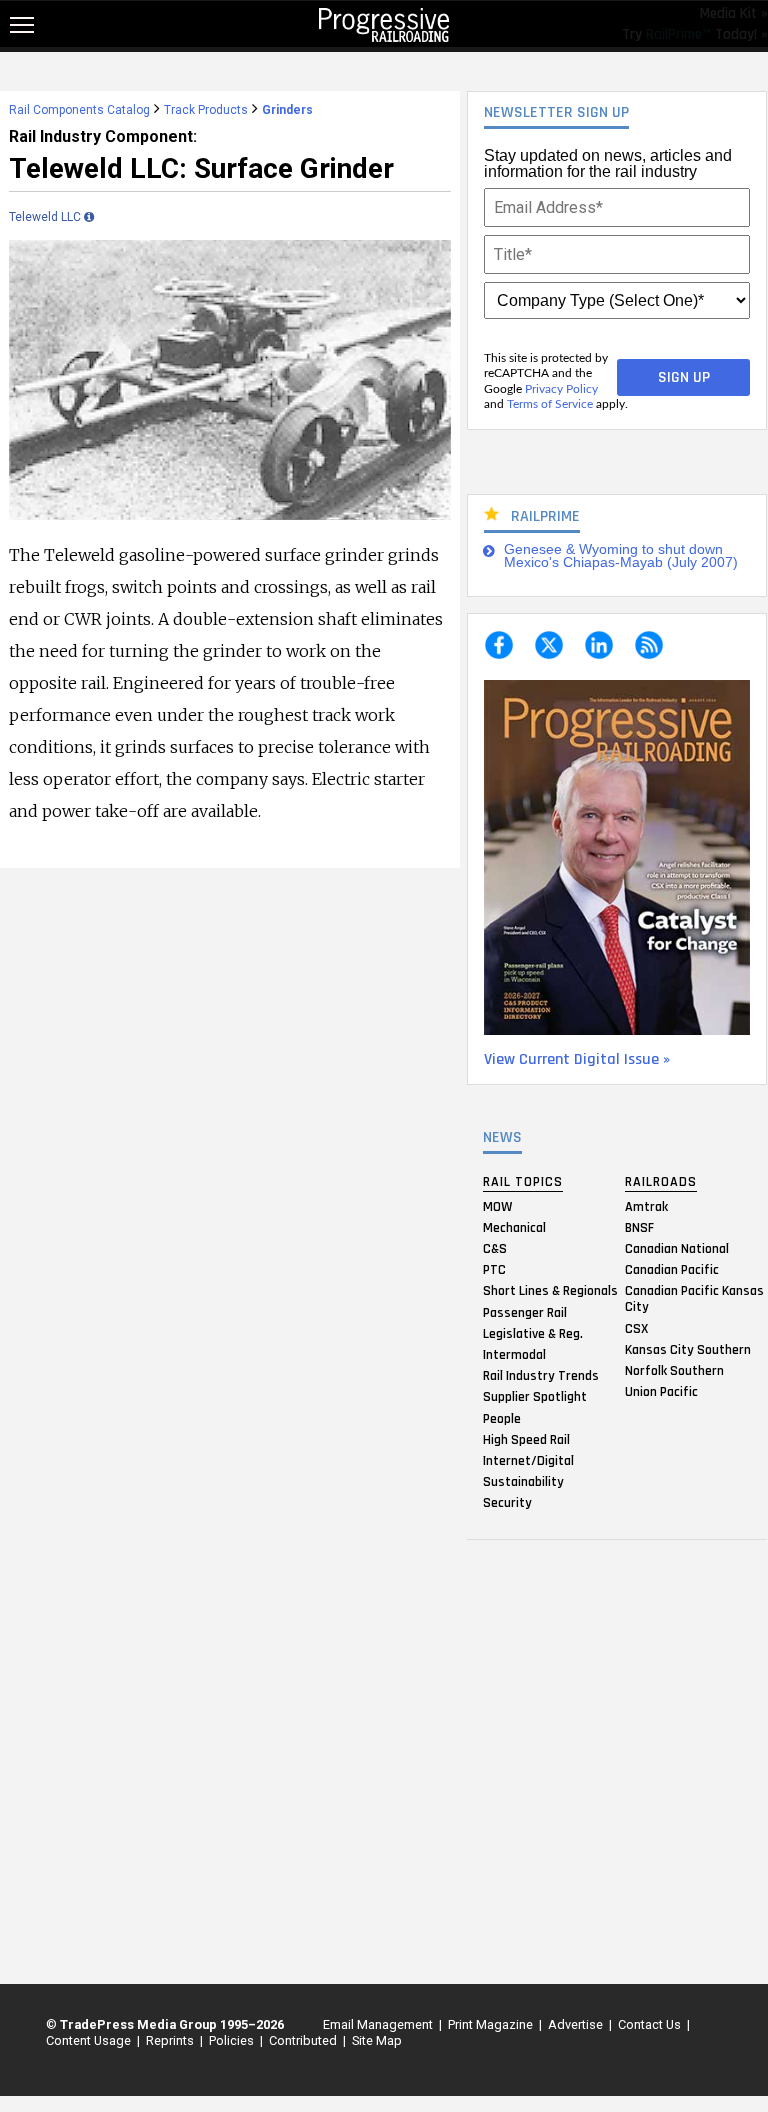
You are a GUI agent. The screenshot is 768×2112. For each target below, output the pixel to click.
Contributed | (304, 2040)
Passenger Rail (525, 1312)
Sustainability (523, 1482)
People (502, 1418)
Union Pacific (661, 1392)
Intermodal (514, 1354)
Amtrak (646, 1206)
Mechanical (514, 1227)
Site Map (377, 2040)
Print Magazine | (492, 2024)
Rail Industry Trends (541, 1376)
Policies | (233, 2040)
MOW (497, 1206)
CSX (636, 1328)
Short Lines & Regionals (550, 1291)
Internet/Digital (528, 1460)
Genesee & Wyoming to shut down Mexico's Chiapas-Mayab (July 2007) (621, 556)
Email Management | (379, 2024)
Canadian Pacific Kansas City (694, 1299)
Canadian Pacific (672, 1270)
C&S (495, 1249)
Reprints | (171, 2040)
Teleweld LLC (46, 217)
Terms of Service (550, 404)
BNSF (639, 1227)
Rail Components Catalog (79, 110)
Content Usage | (90, 2040)
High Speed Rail (526, 1439)
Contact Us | (651, 2024)
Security (507, 1503)
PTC (494, 1270)
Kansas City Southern (688, 1349)
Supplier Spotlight (535, 1397)
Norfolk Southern (674, 1370)
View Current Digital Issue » (577, 1059)
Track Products (206, 110)
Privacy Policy (561, 389)
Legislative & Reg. (533, 1333)
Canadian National (677, 1249)
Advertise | (577, 2024)
